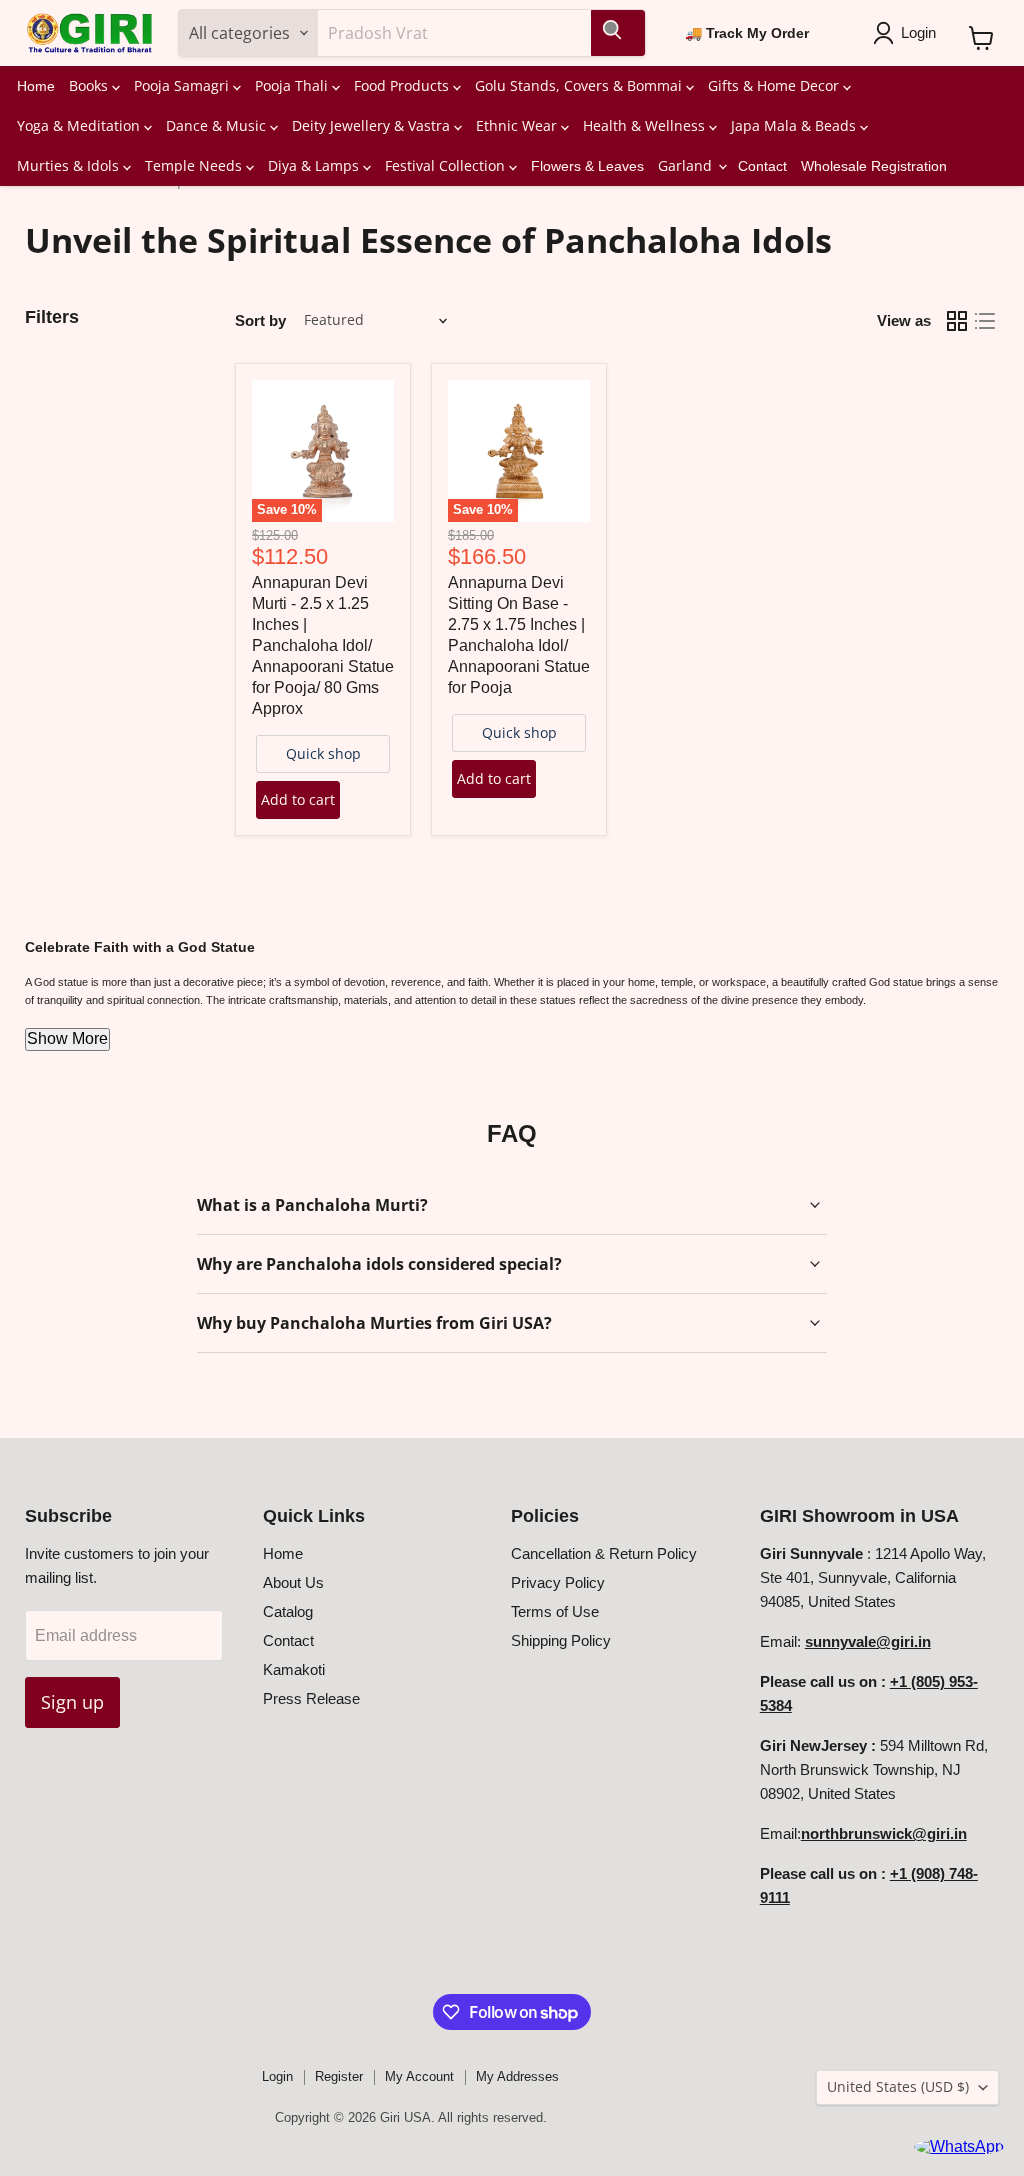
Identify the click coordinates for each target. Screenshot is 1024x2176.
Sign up (72, 1702)
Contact (762, 166)
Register (339, 2076)
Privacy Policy (558, 1582)
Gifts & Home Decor (775, 85)
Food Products (403, 85)
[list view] (985, 321)
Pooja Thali (293, 85)
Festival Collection (447, 165)
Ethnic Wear (518, 125)
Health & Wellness (646, 125)
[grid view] (957, 321)
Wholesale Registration (874, 166)
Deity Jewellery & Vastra (373, 125)
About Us (293, 1582)
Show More (67, 1038)
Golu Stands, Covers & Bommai (580, 85)
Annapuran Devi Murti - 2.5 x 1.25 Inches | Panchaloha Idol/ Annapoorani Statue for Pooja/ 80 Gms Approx (323, 645)
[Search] (618, 33)
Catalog (288, 1611)
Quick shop (323, 753)
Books (90, 85)
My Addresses (517, 2076)
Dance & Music (218, 125)
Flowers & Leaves (587, 166)
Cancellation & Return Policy (604, 1553)
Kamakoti (294, 1669)
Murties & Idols (70, 165)
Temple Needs (195, 165)
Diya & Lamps (315, 165)
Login (277, 2076)
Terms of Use (555, 1611)
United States (898, 2086)
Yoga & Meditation (80, 125)
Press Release (311, 1698)
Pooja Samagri (183, 85)
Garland (687, 165)
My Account (419, 2076)
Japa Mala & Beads (795, 125)
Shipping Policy (561, 1640)
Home (36, 86)
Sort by (260, 320)
